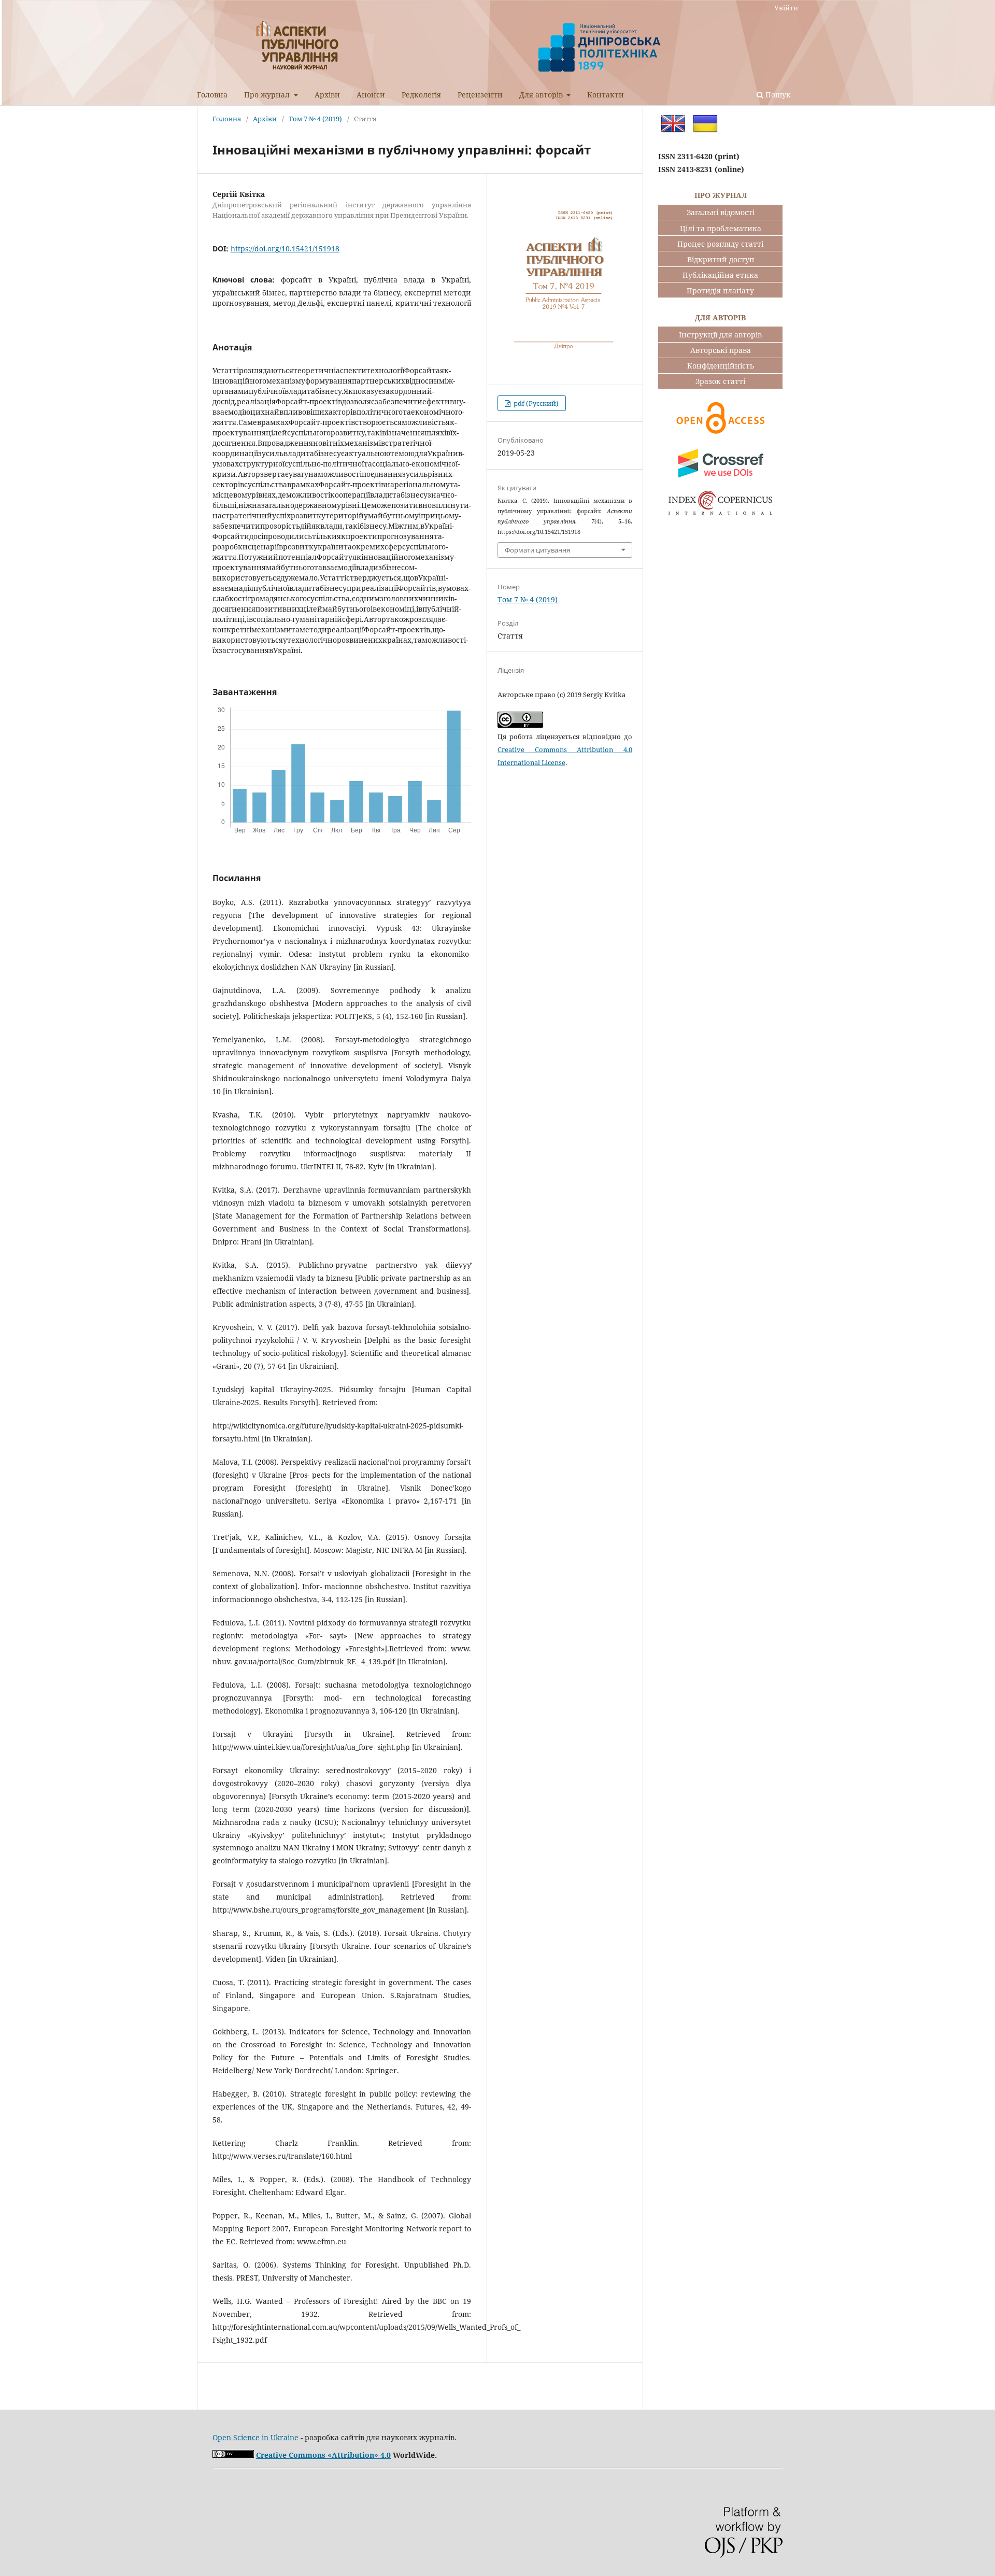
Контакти (606, 95)
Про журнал (268, 95)
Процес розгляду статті (720, 244)
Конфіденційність (721, 366)
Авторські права (721, 350)
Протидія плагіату (720, 291)
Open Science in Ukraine (255, 2437)
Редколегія (421, 95)
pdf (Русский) (535, 403)
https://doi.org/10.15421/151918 (285, 249)
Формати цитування (537, 550)
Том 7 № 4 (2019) (315, 119)
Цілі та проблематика (721, 228)
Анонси (371, 95)
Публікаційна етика (720, 275)
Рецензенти (480, 95)
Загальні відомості (721, 212)
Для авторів (542, 95)
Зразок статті (720, 381)
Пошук (777, 95)
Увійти (786, 8)
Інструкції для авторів (720, 335)
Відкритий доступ (721, 259)
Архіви (327, 95)
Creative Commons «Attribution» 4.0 (323, 2455)
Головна (212, 95)
